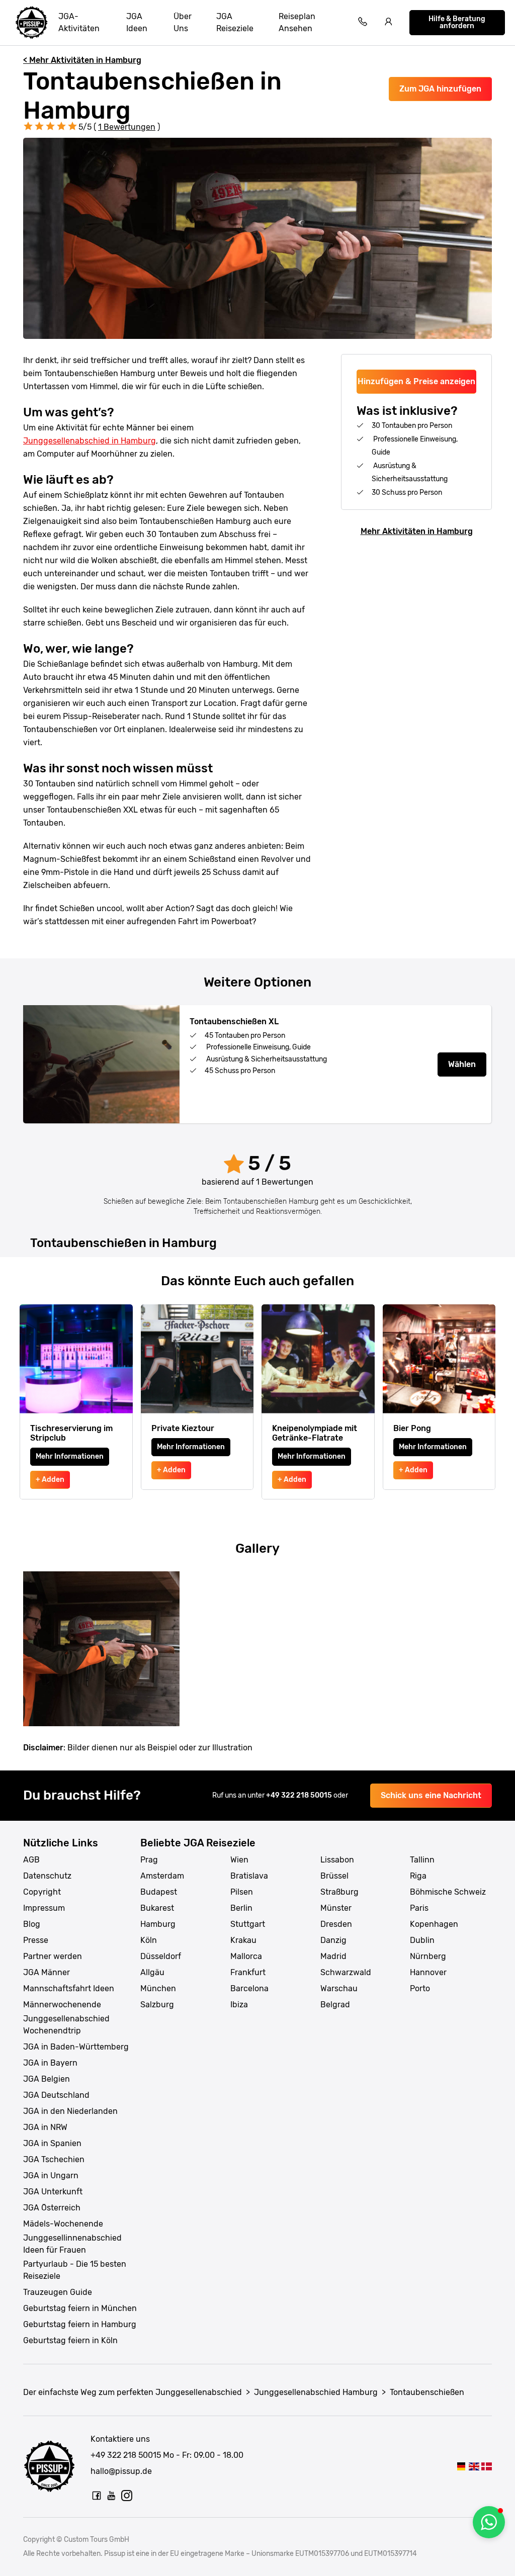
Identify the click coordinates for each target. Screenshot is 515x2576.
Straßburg (339, 1892)
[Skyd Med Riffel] (487, 2466)
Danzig (333, 1940)
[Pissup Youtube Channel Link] (112, 2496)
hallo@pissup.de (121, 2471)
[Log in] (389, 23)
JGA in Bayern (50, 2063)
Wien (239, 1860)
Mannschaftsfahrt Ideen (69, 1988)
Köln (149, 1940)
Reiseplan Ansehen (297, 22)
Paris (419, 1908)
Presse (36, 1940)
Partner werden (53, 1956)
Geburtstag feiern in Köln (70, 2340)
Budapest (159, 1892)
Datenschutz (47, 1876)
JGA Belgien (47, 2079)
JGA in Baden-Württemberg (76, 2047)
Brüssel (334, 1876)
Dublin (422, 1940)
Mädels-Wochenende (63, 2224)
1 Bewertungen (127, 127)
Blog (32, 1924)
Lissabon (337, 1860)
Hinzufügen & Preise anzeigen (416, 381)
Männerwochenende (62, 2005)
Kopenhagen (434, 1924)
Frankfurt (248, 1972)
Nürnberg (428, 1956)
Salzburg (157, 2005)
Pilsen (242, 1892)
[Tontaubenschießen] (461, 2466)
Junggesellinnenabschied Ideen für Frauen (72, 2244)
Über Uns (183, 22)
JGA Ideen (137, 22)
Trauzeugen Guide (58, 2292)
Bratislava (249, 1876)
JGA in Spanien (52, 2143)
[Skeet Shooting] (474, 2466)
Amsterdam (162, 1876)
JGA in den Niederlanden (70, 2111)
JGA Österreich (52, 2208)
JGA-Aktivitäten (79, 22)
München (158, 1988)
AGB (31, 1860)
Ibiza (239, 2005)
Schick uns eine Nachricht (431, 1795)
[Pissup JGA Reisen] (32, 23)
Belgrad (335, 2005)
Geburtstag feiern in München (80, 2308)
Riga (418, 1876)
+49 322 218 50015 (300, 1795)
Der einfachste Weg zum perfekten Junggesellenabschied (133, 2392)
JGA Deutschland (56, 2095)
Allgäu (152, 1972)
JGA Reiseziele (235, 22)
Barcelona (249, 1988)
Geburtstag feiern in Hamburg (80, 2324)
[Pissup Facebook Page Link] (97, 2496)
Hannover (428, 1972)
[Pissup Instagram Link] (127, 2496)
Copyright (42, 1892)
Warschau (339, 1988)
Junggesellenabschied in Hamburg (90, 441)
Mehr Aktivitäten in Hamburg (417, 531)
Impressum (44, 1908)
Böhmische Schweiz (448, 1892)
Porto (420, 1988)
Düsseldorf (161, 1956)
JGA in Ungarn (51, 2175)
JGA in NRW (45, 2127)
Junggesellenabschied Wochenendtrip (66, 2025)
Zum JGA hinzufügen (440, 89)
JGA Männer (47, 1972)
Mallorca (246, 1956)
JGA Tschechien (54, 2159)
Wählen (462, 1064)
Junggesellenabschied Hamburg (316, 2392)
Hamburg (158, 1924)
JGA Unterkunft (53, 2192)
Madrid (333, 1956)
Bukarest (157, 1908)
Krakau (243, 1940)
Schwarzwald (346, 1972)
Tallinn (422, 1860)
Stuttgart (248, 1924)
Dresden (336, 1924)
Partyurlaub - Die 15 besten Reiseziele (75, 2270)
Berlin (241, 1908)
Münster (336, 1908)
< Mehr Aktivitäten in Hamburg (82, 60)
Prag (149, 1860)
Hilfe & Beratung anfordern (457, 22)
